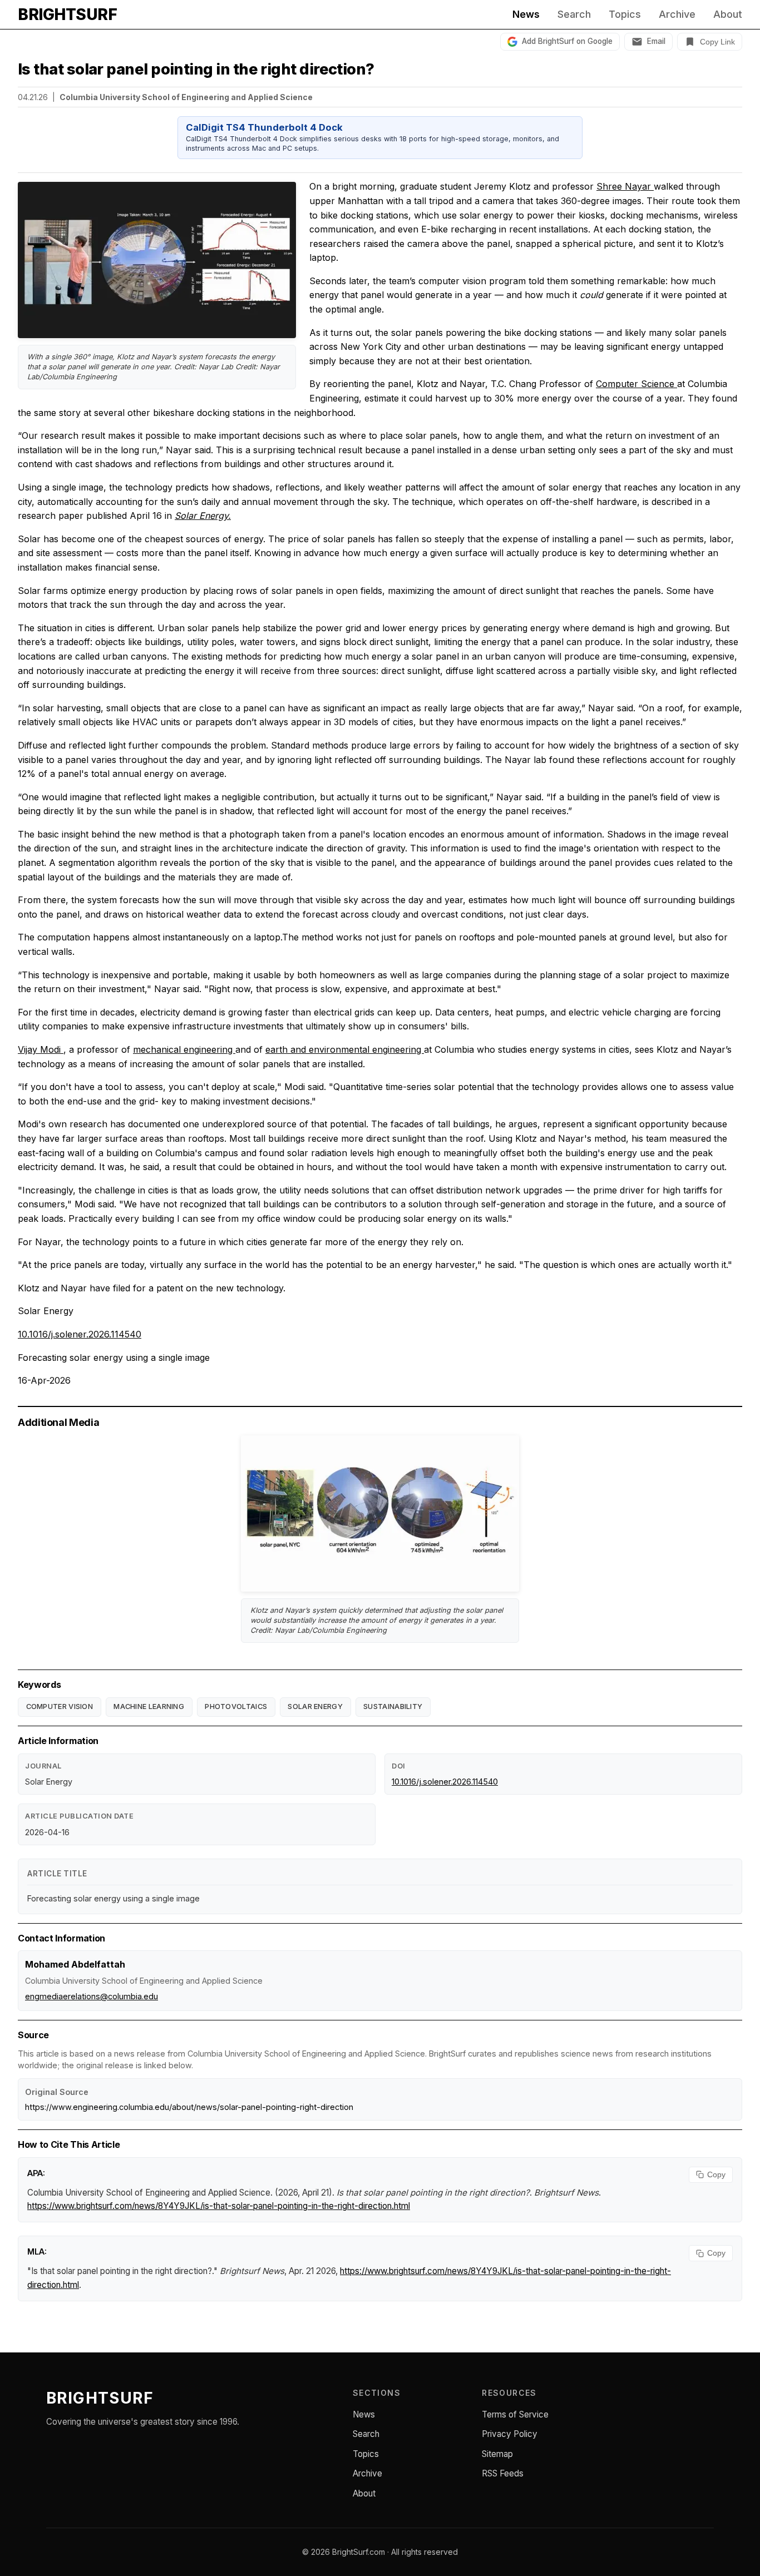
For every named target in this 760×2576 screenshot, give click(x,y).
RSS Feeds (503, 2473)
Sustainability (393, 1706)
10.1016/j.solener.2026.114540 (80, 1334)
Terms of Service (515, 2414)
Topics (625, 14)
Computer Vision (60, 1706)
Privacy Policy (510, 2434)
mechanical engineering (184, 1049)
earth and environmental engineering (345, 1049)
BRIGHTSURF (67, 14)
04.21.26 (33, 97)
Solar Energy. (203, 516)
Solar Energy (315, 1706)
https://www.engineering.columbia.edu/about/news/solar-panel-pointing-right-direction (189, 2107)
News (526, 14)
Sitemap (497, 2454)
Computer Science (636, 384)
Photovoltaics (236, 1706)
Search (574, 14)
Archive (677, 14)
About (728, 14)
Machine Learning (149, 1706)
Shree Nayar (625, 186)
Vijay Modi (41, 1049)
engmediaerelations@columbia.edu (92, 1996)
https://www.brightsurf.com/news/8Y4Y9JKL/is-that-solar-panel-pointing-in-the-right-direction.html (219, 2206)
